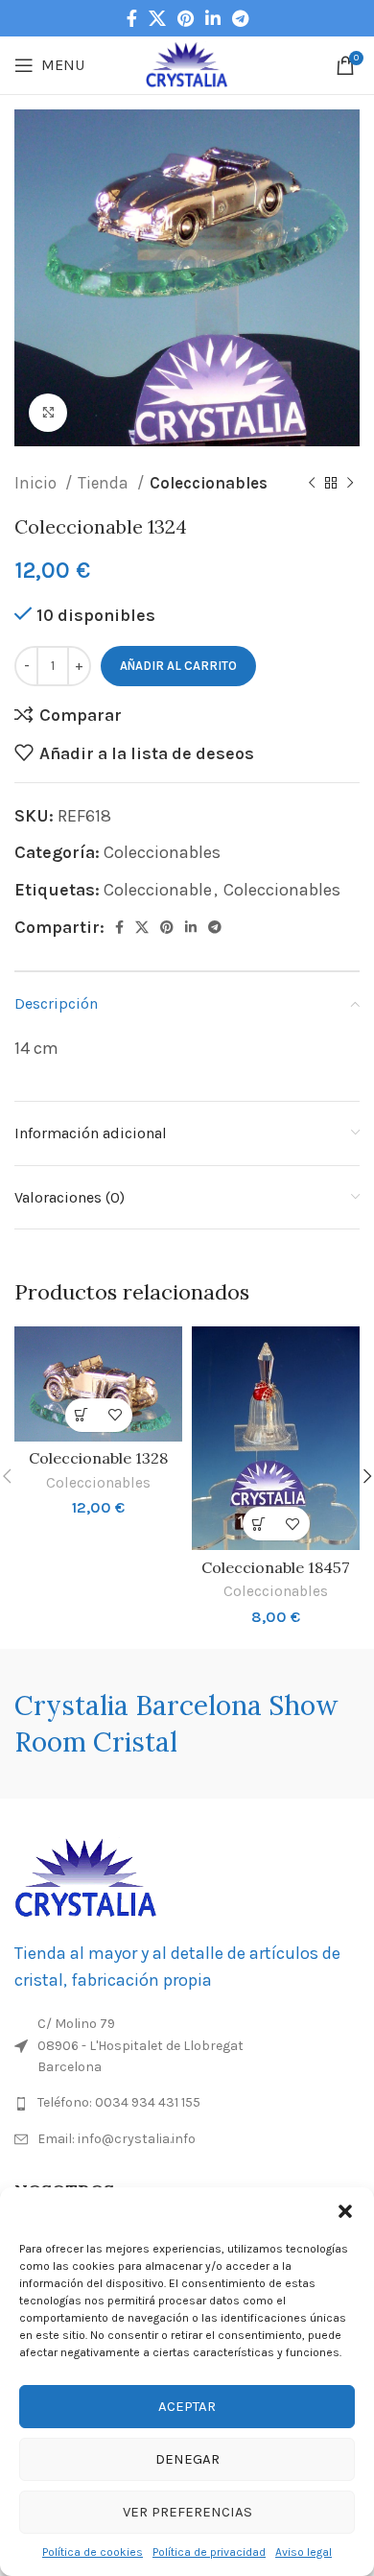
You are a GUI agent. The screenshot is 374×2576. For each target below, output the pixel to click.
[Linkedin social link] (213, 18)
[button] (345, 2211)
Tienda (105, 483)
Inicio (37, 483)
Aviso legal (304, 2552)
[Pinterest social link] (186, 18)
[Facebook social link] (132, 18)
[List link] (187, 2103)
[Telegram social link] (240, 18)
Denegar (187, 2459)
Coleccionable (158, 890)
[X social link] (157, 18)
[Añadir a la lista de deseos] (116, 1415)
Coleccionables (209, 483)
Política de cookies (93, 2552)
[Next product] (350, 484)
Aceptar (187, 2406)
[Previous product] (312, 484)
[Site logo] (187, 63)
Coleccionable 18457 (276, 1567)
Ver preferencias (187, 2512)
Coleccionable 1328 (98, 1458)
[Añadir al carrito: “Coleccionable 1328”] (82, 1415)
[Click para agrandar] (48, 413)
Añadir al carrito (178, 666)
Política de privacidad (209, 2552)
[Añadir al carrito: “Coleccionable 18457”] (259, 1524)
